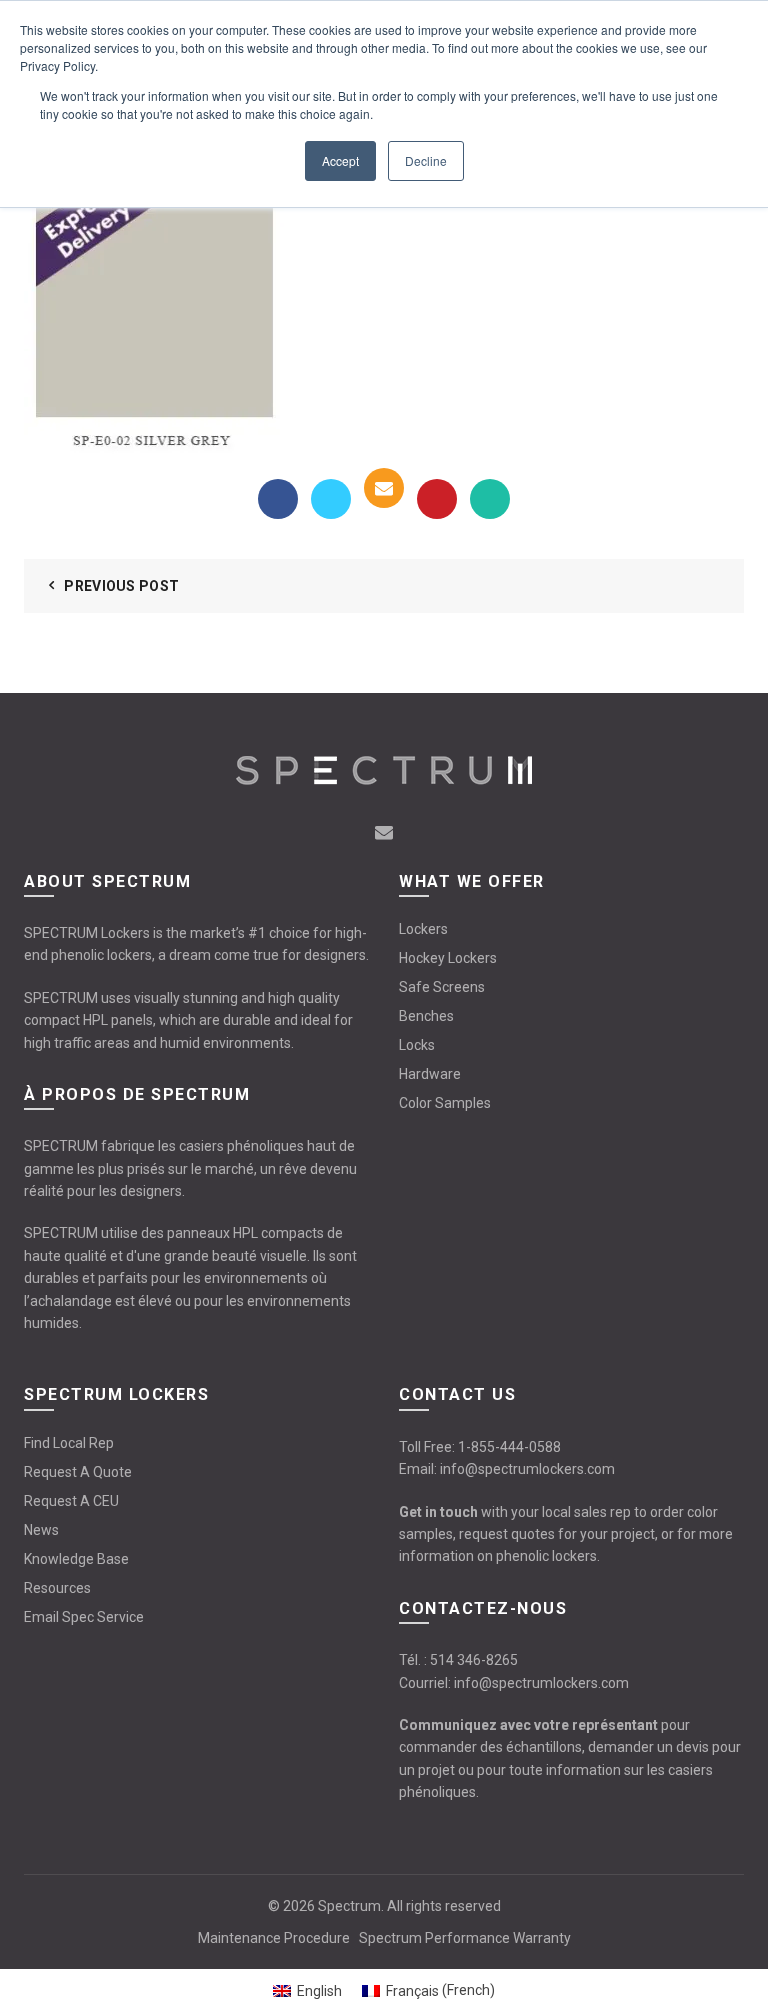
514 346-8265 (474, 1660)
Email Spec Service (84, 1617)
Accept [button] (340, 160)
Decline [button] (426, 160)
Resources (57, 1588)
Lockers (423, 929)
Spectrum (349, 1906)
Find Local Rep (69, 1443)
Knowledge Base (76, 1559)
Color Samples (445, 1103)
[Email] (384, 488)
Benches (426, 1016)
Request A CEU (71, 1501)
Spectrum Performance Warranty (465, 1938)
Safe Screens (442, 987)
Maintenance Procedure (274, 1938)
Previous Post (121, 586)
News (41, 1530)
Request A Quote (78, 1472)
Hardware (430, 1074)
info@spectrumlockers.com (527, 1469)
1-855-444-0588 (509, 1447)
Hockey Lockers (448, 958)
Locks (417, 1045)
